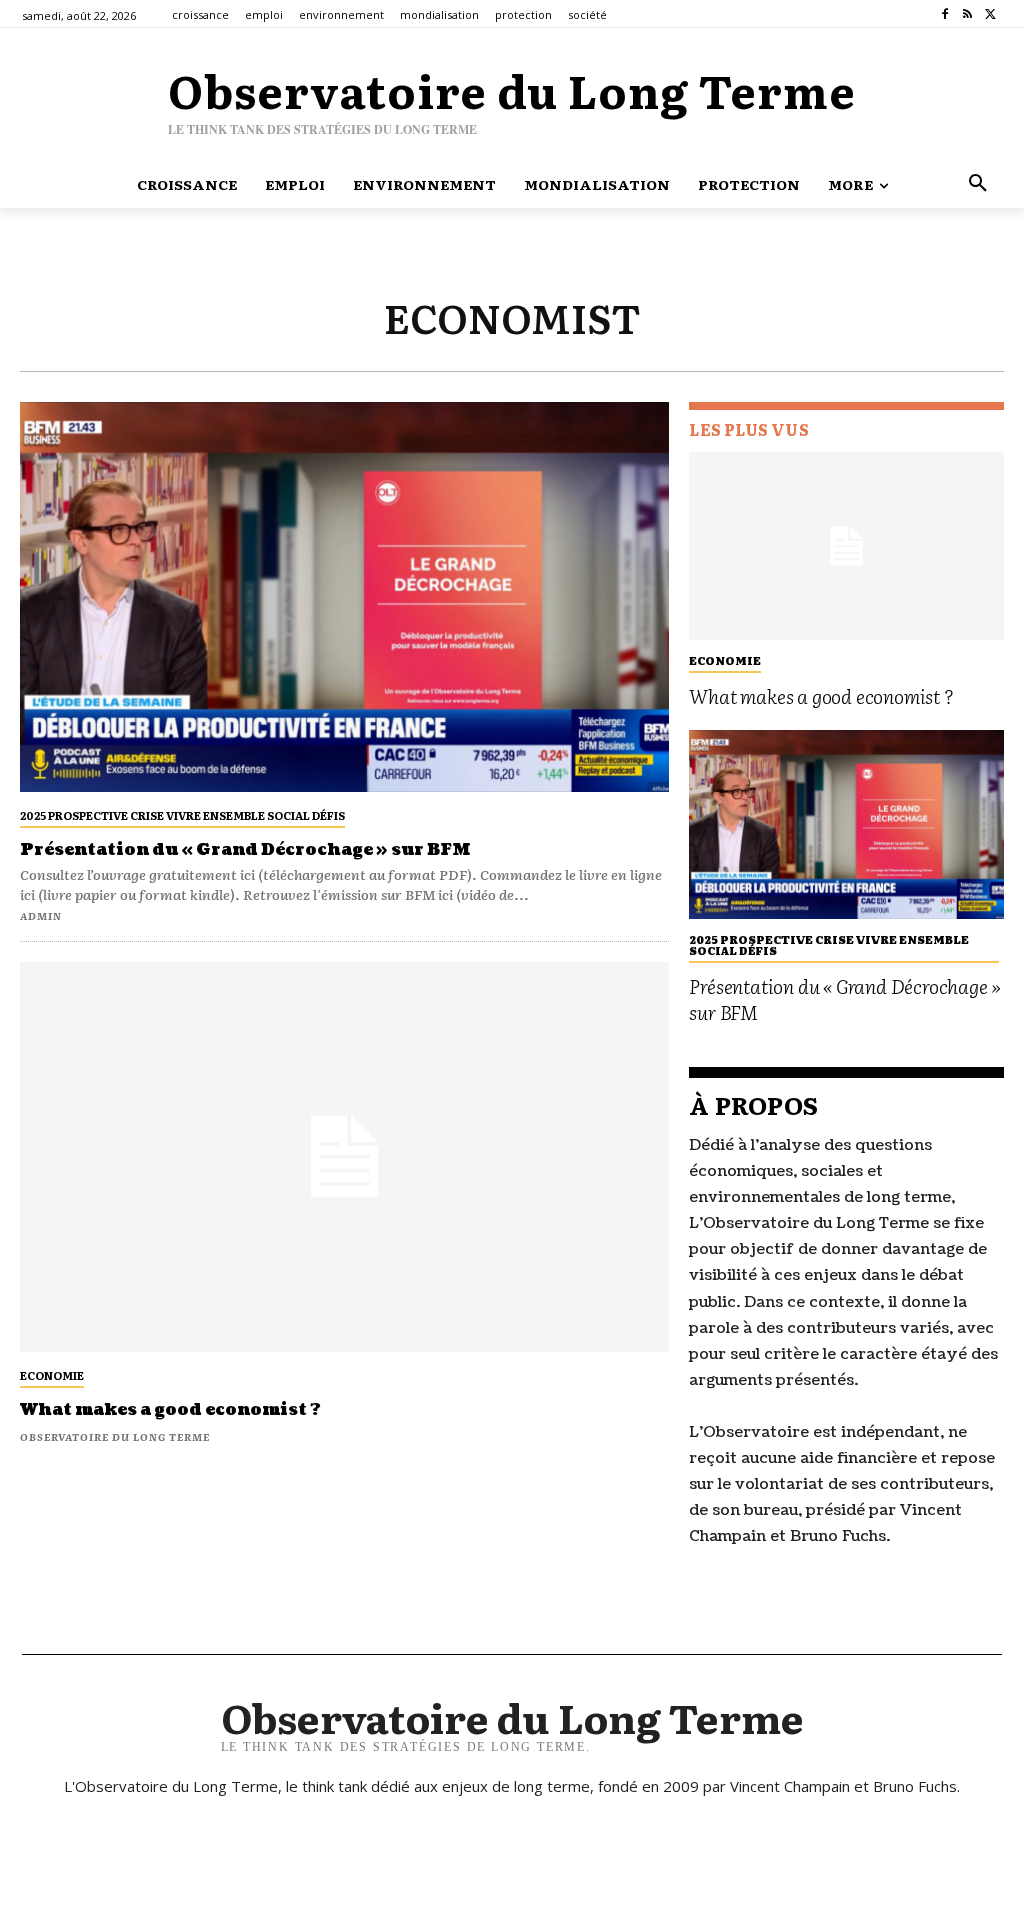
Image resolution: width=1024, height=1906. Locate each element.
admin (41, 915)
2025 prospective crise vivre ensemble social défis (182, 815)
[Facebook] (945, 14)
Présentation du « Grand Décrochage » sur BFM (245, 850)
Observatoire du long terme (115, 1436)
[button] (978, 184)
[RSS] (967, 14)
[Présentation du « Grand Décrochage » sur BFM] (344, 597)
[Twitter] (990, 14)
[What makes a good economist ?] (344, 1157)
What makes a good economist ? (170, 1410)
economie (52, 1375)
